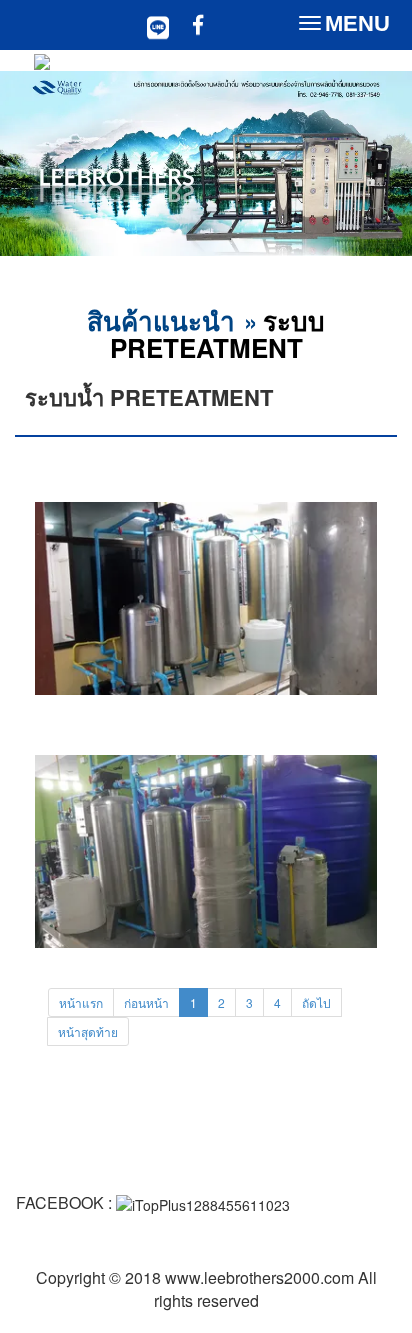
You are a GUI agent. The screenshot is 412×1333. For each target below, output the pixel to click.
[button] (31, 165)
